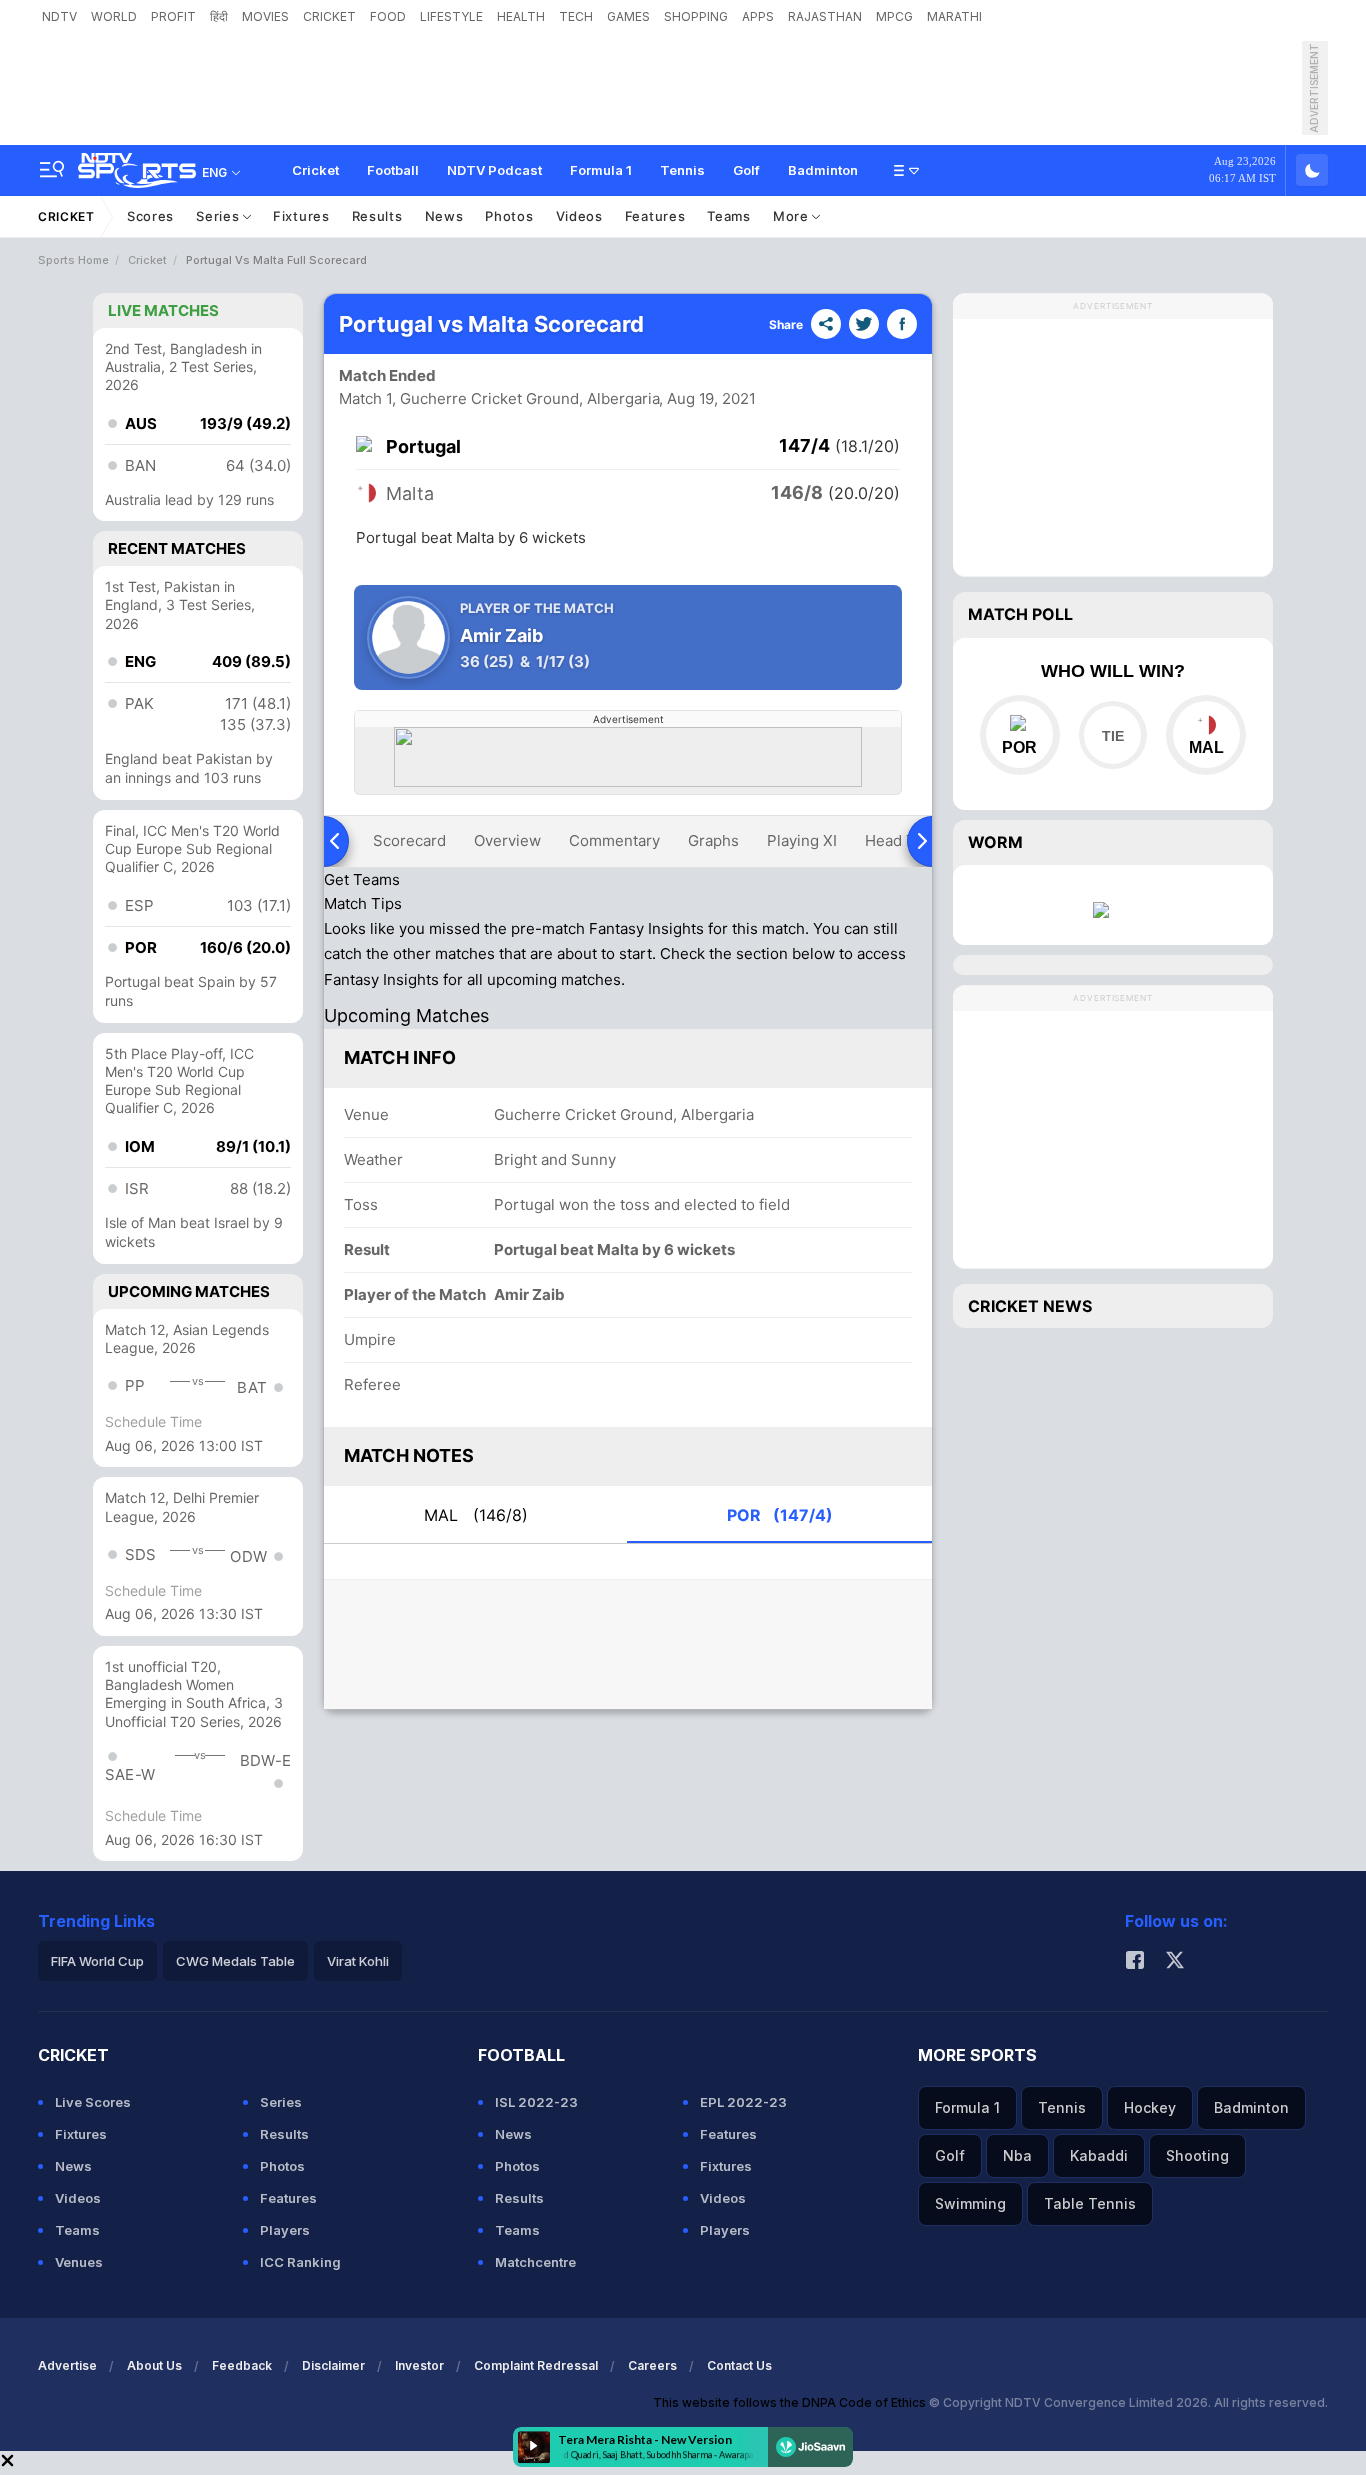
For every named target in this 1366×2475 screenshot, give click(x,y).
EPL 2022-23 (743, 2102)
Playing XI (802, 840)
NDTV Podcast (494, 170)
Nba (1017, 2155)
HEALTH (521, 16)
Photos (509, 216)
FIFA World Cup (97, 1961)
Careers (652, 2365)
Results (377, 216)
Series (219, 216)
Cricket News (1030, 1306)
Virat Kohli (358, 1961)
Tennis (682, 170)
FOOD (388, 16)
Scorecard (409, 840)
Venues (79, 2262)
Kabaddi (1099, 2155)
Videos (579, 216)
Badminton (823, 170)
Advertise (67, 2365)
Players (285, 2230)
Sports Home (73, 260)
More (793, 216)
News (444, 216)
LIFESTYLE (451, 16)
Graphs (713, 840)
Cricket (315, 170)
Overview (507, 840)
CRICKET (329, 16)
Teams (729, 216)
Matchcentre (535, 2262)
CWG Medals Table (235, 1961)
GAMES (628, 16)
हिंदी (219, 16)
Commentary (614, 840)
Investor (419, 2365)
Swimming (970, 2203)
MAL (476, 1515)
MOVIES (265, 16)
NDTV (59, 16)
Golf (746, 170)
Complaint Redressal (536, 2365)
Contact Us (739, 2365)
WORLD (114, 16)
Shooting (1197, 2155)
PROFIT (173, 16)
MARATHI (954, 16)
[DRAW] (1112, 735)
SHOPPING (696, 16)
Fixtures (301, 216)
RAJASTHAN (825, 16)
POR (780, 1515)
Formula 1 (601, 170)
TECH (576, 16)
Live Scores (93, 2102)
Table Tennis (1090, 2203)
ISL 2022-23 (536, 2102)
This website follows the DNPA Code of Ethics (791, 2402)
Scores (150, 216)
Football (393, 170)
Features (655, 216)
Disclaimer (333, 2365)
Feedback (242, 2365)
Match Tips (363, 903)
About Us (154, 2365)
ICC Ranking (300, 2262)
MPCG (894, 16)
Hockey (1150, 2107)
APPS (758, 16)
